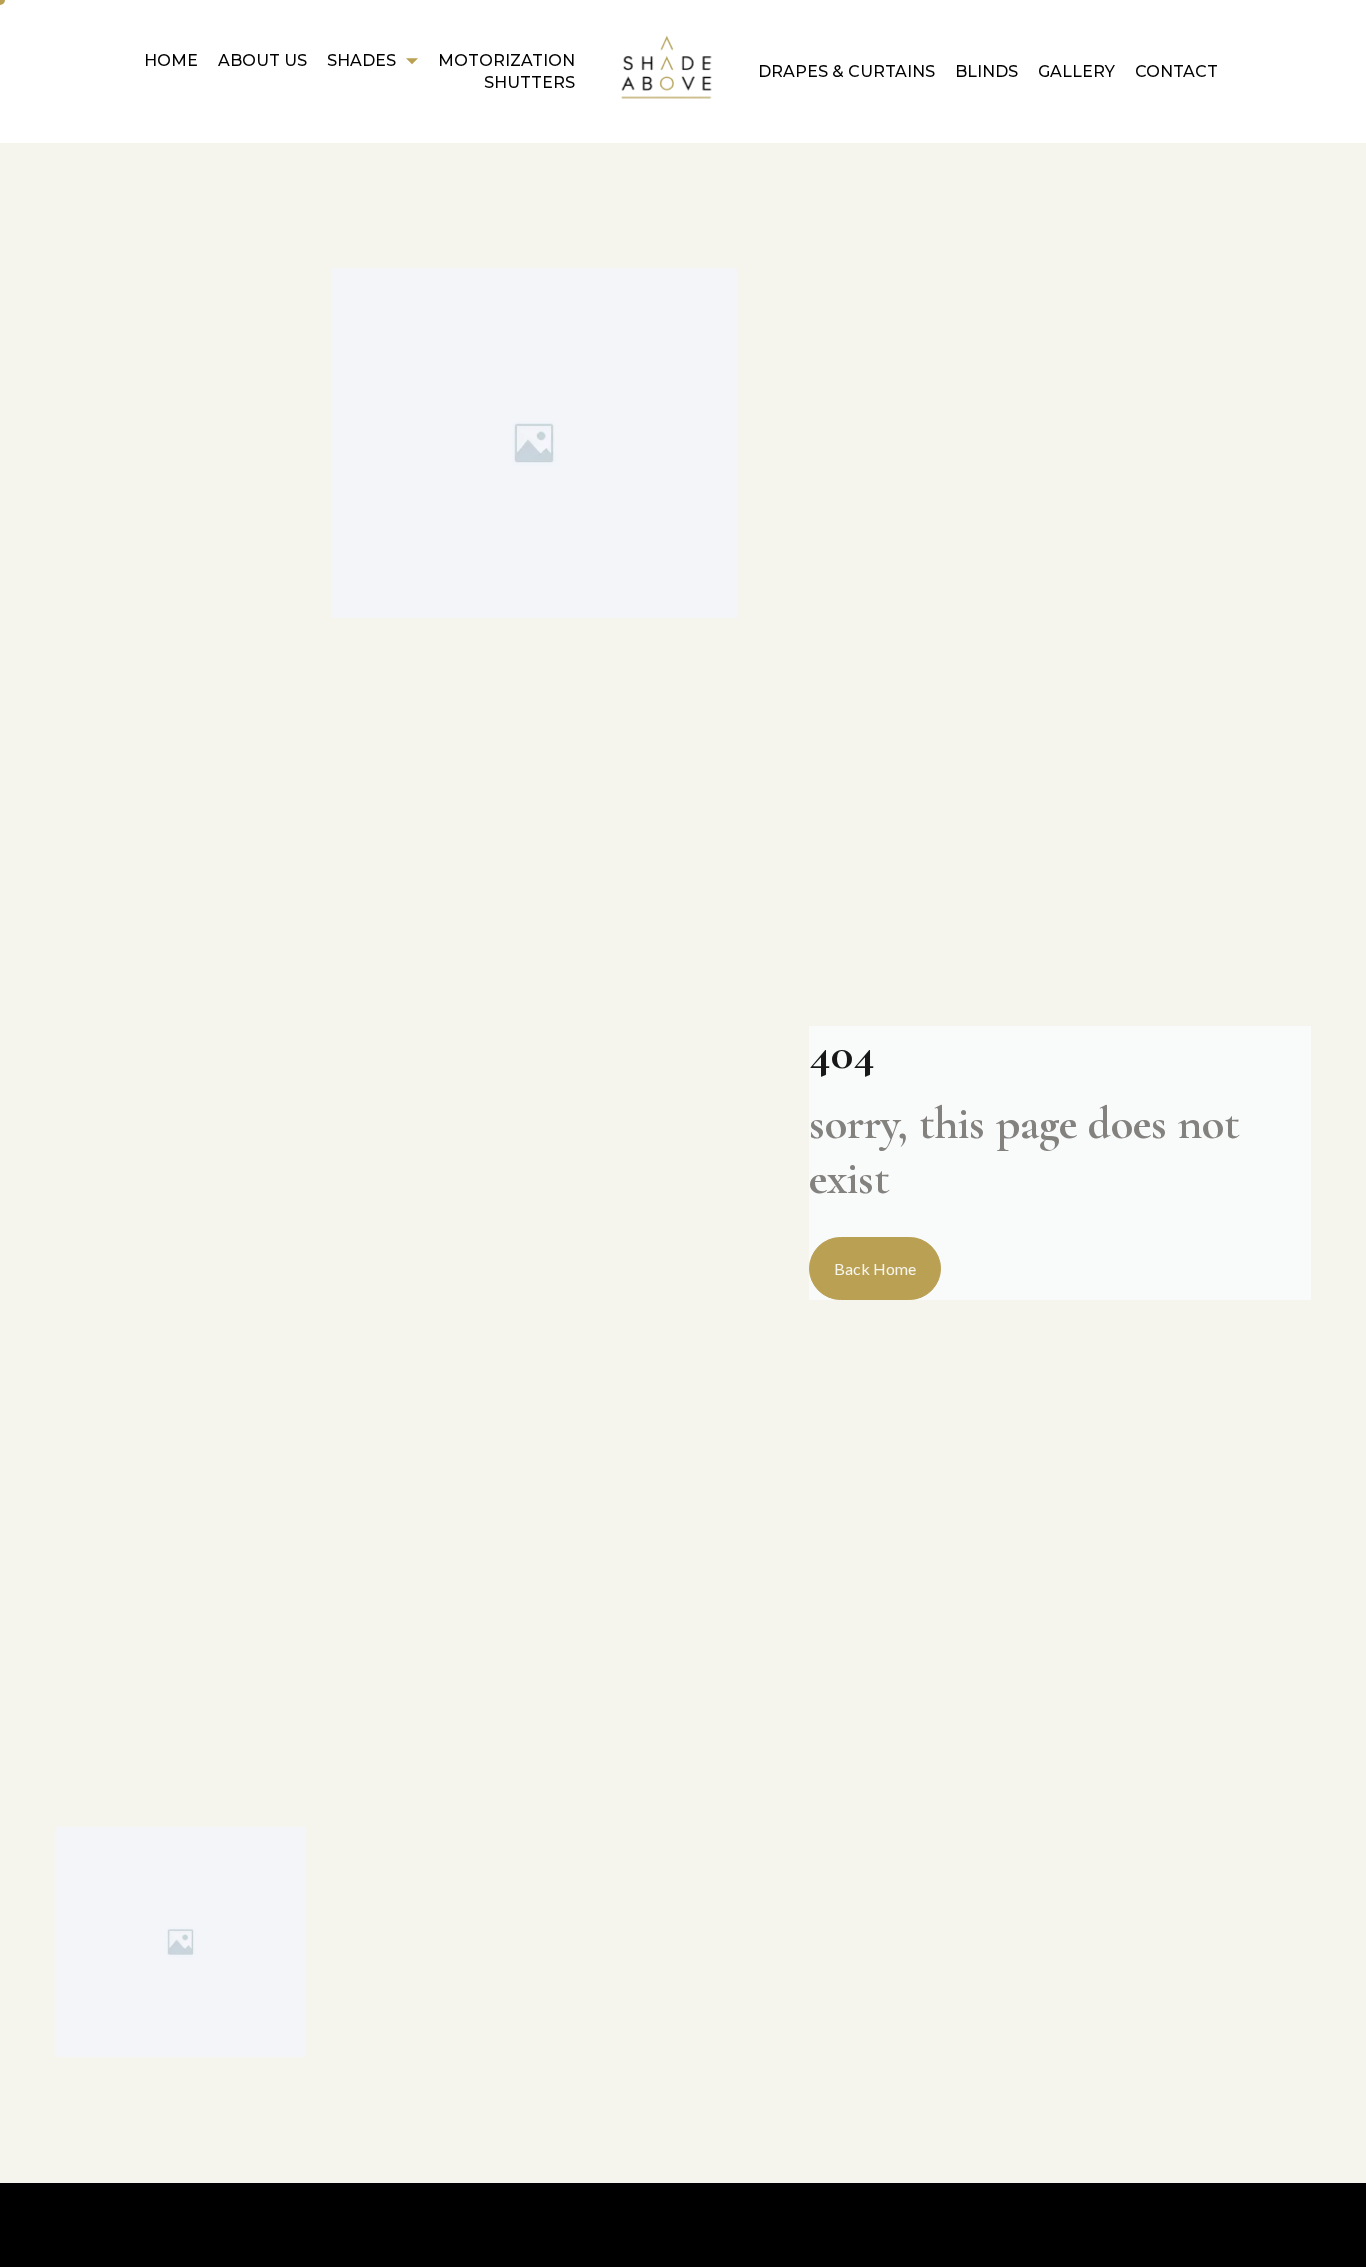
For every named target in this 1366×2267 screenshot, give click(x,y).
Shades (361, 60)
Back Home (875, 1268)
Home (171, 60)
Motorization (506, 60)
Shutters (529, 82)
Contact (1176, 71)
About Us (262, 60)
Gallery (1076, 71)
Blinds (986, 71)
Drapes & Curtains (846, 71)
